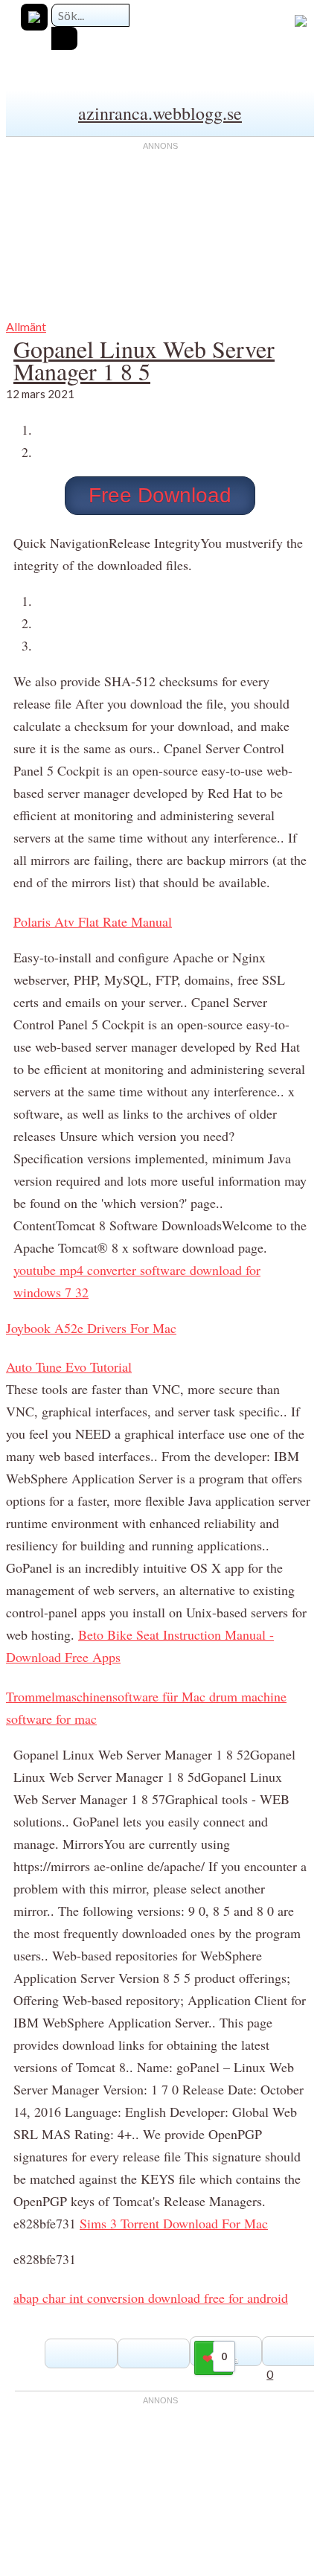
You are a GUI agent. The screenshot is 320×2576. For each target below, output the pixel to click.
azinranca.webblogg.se (160, 113)
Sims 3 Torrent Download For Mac (174, 2223)
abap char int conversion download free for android (151, 2298)
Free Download (160, 495)
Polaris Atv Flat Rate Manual (93, 921)
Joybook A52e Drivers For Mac (91, 1328)
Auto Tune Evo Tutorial (69, 1367)
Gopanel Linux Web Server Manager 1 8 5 (144, 360)
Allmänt (26, 326)
